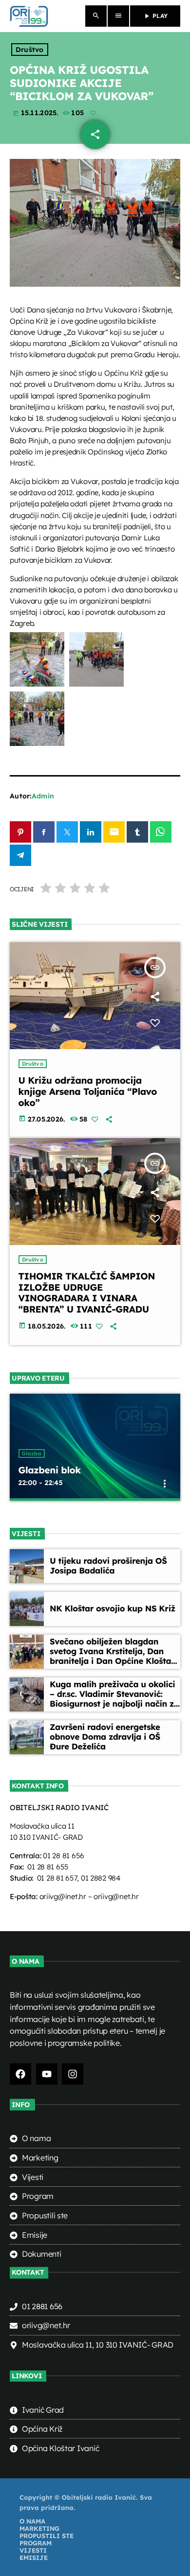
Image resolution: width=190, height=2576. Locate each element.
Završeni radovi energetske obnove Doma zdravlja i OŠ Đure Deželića (105, 1737)
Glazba (32, 1453)
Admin (43, 796)
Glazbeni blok (50, 1470)
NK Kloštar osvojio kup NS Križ (113, 1609)
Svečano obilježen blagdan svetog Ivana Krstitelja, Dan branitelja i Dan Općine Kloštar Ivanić (112, 1657)
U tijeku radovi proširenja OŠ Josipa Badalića (108, 1566)
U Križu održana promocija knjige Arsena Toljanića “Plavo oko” (88, 1091)
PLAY (155, 16)
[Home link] (29, 16)
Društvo (30, 50)
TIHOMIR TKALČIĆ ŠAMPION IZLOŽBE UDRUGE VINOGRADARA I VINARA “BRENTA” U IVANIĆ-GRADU (87, 1293)
